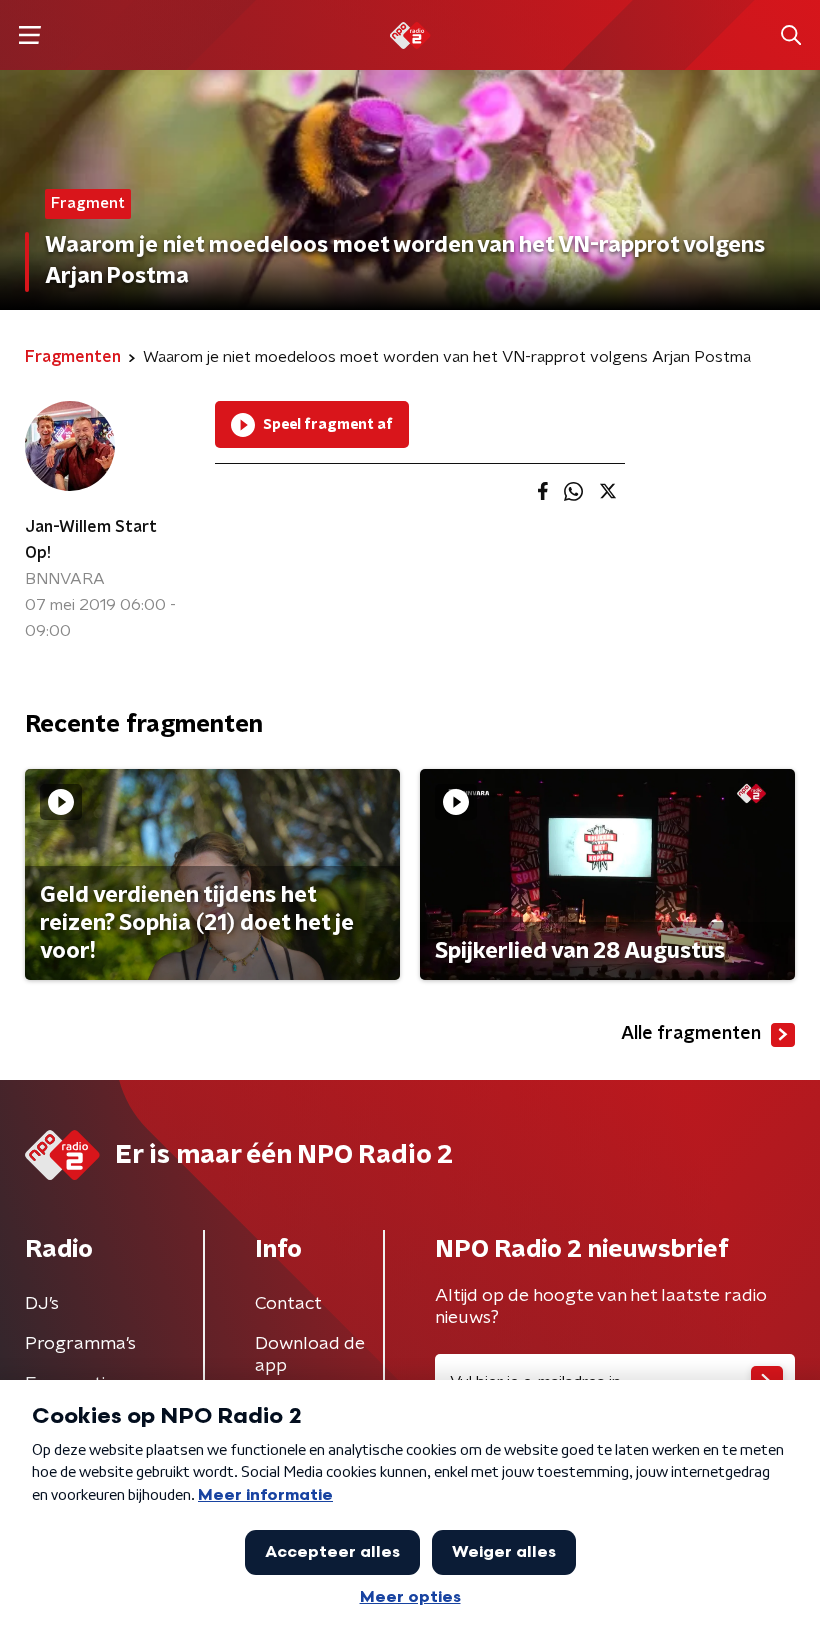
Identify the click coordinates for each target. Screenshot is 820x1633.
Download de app (310, 1355)
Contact (288, 1304)
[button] (29, 35)
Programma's (80, 1344)
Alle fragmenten (691, 1034)
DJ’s (42, 1304)
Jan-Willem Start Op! (91, 540)
